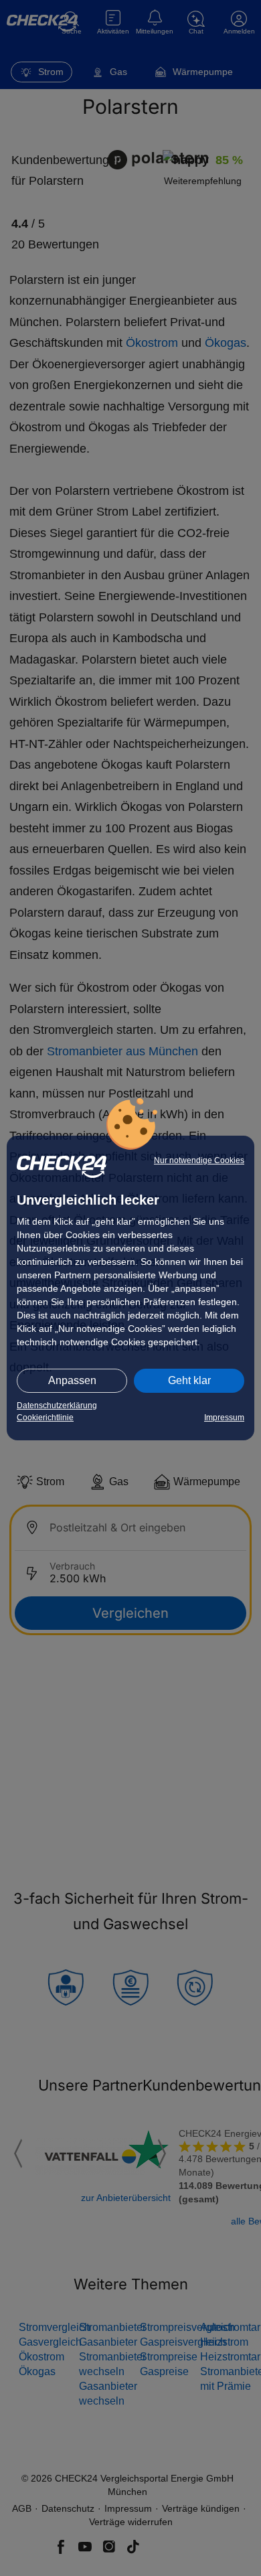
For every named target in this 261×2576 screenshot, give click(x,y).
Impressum (224, 1418)
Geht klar (189, 1380)
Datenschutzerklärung (57, 1406)
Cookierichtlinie (45, 1418)
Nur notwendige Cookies (199, 1160)
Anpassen (72, 1380)
